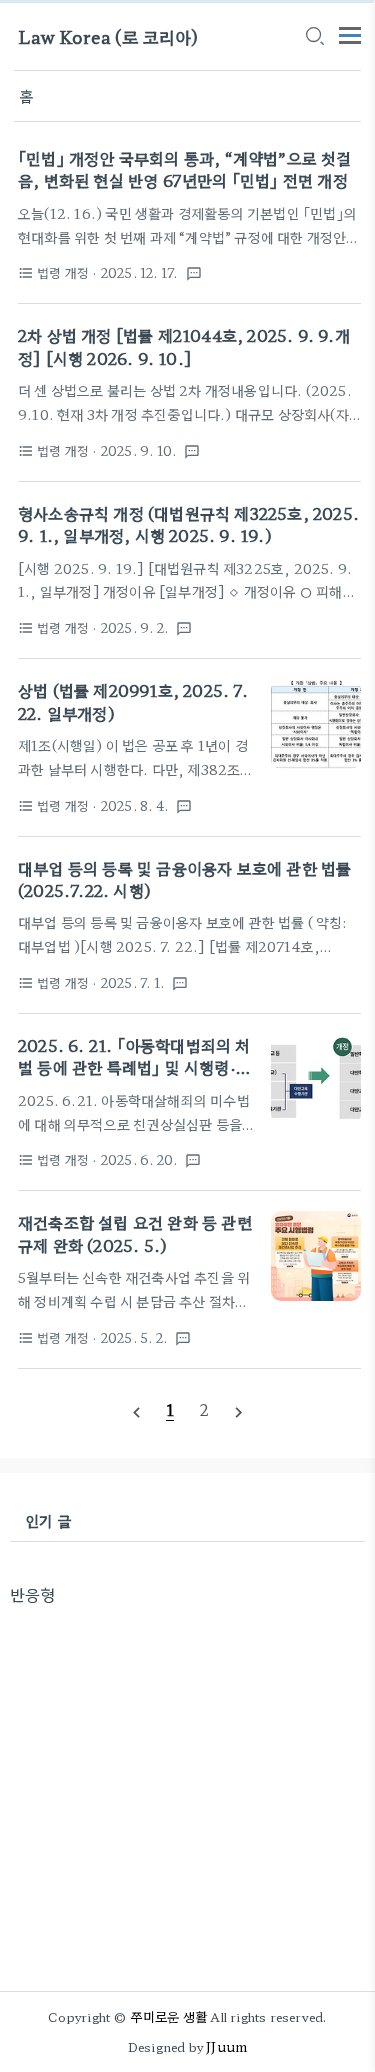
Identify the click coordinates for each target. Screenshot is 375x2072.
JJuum (226, 2046)
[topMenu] (350, 33)
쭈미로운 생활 (169, 2016)
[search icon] (314, 37)
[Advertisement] (187, 1793)
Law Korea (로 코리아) (108, 36)
